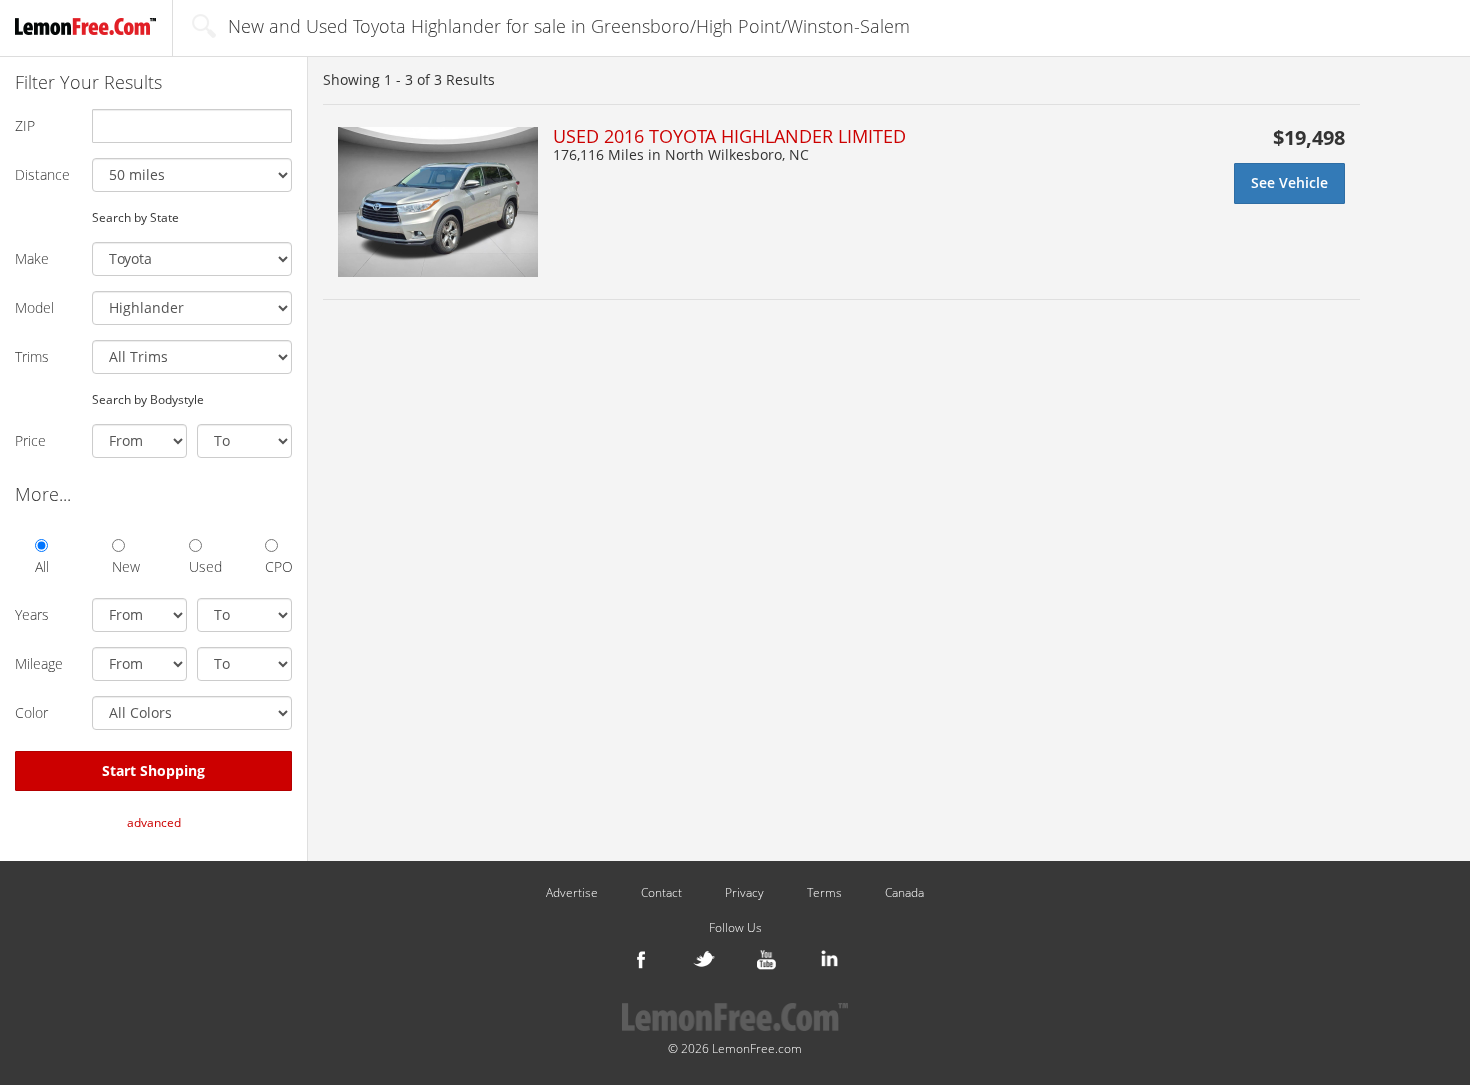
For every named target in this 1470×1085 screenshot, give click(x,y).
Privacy (744, 893)
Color (31, 712)
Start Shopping (153, 770)
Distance (42, 174)
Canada (904, 893)
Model (34, 307)
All (42, 566)
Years (32, 614)
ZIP (25, 125)
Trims (32, 356)
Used (202, 566)
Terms (824, 893)
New (125, 566)
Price (30, 440)
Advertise (572, 893)
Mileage (39, 663)
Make (32, 258)
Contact (661, 893)
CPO (278, 566)
